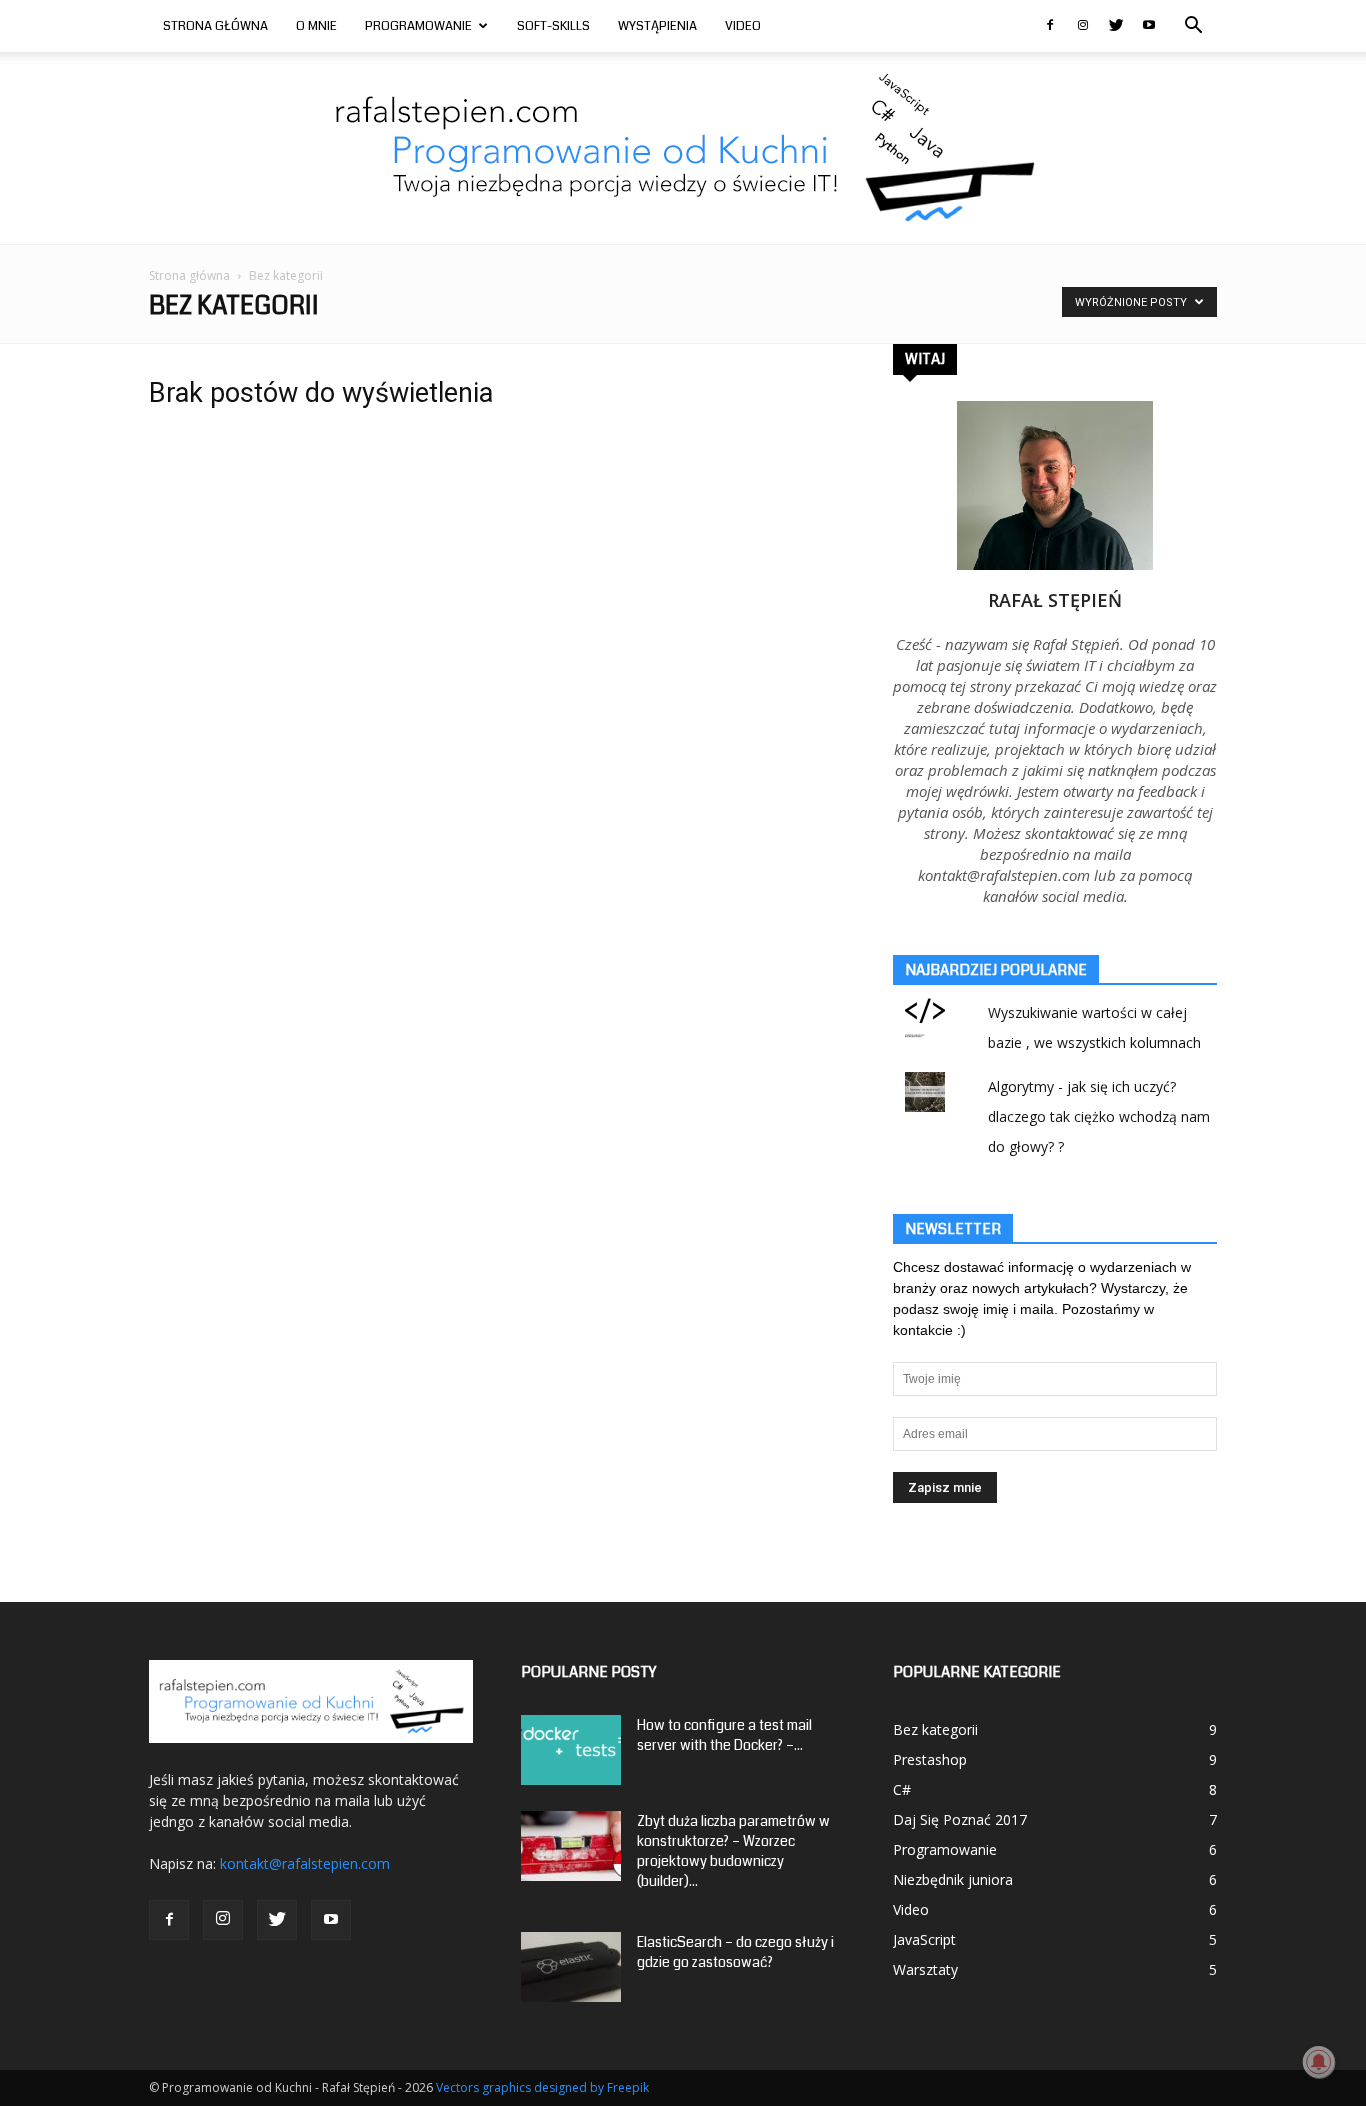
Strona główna (189, 275)
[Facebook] (1050, 26)
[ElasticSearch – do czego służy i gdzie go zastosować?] (571, 1967)
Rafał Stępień (1055, 600)
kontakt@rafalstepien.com (305, 1863)
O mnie (316, 26)
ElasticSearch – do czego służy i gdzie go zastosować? (735, 1952)
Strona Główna (215, 26)
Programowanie (418, 26)
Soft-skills (553, 26)
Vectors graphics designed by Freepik (542, 2087)
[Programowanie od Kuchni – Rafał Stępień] (683, 148)
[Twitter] (1116, 26)
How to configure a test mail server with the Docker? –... (724, 1735)
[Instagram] (1083, 26)
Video (743, 26)
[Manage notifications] (1319, 2062)
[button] (1193, 27)
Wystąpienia (657, 26)
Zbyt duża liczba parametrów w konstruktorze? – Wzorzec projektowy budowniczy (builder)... (733, 1851)
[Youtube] (1149, 26)
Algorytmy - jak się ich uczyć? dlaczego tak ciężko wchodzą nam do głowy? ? (1099, 1116)
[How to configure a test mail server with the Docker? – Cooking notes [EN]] (571, 1750)
